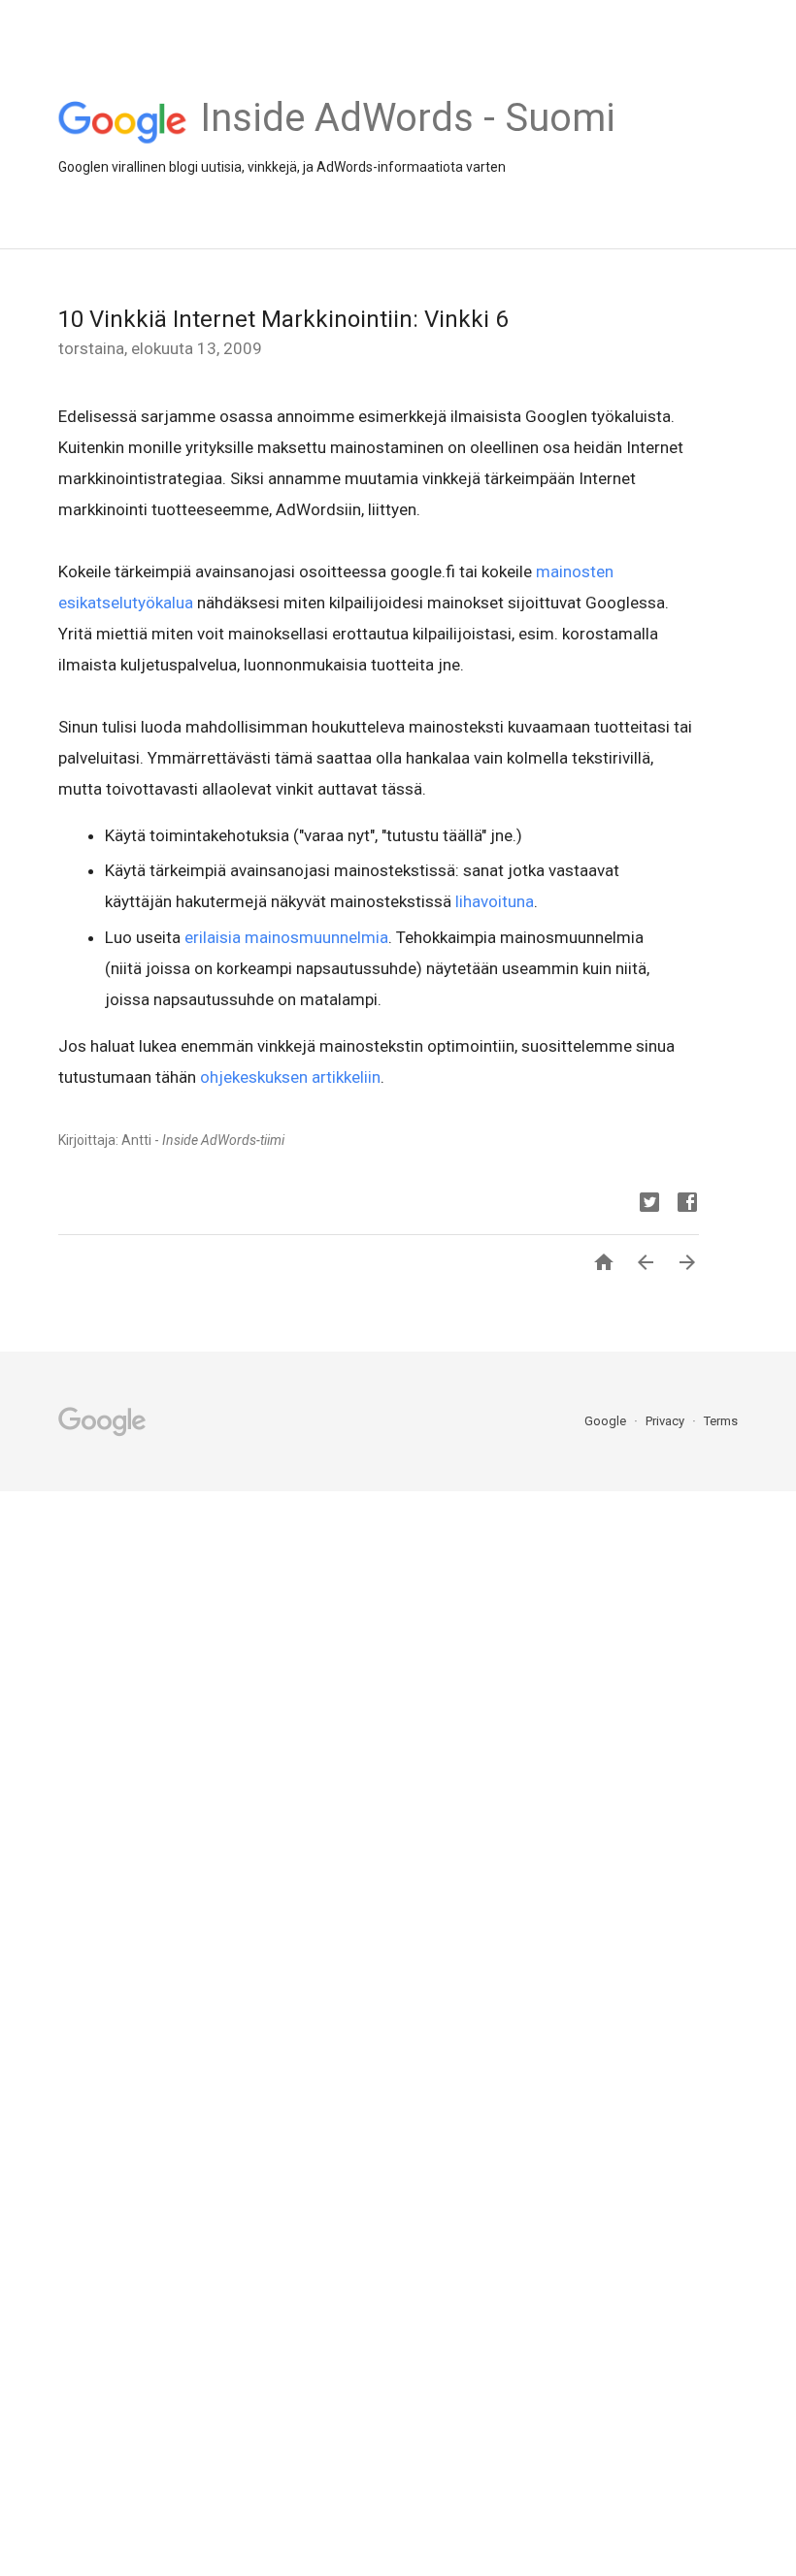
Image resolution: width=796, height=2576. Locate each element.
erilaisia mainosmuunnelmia (286, 937)
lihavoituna (495, 901)
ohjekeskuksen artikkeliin (290, 1077)
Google (607, 1421)
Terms (721, 1421)
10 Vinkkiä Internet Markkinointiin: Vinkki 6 (283, 319)
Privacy (666, 1421)
